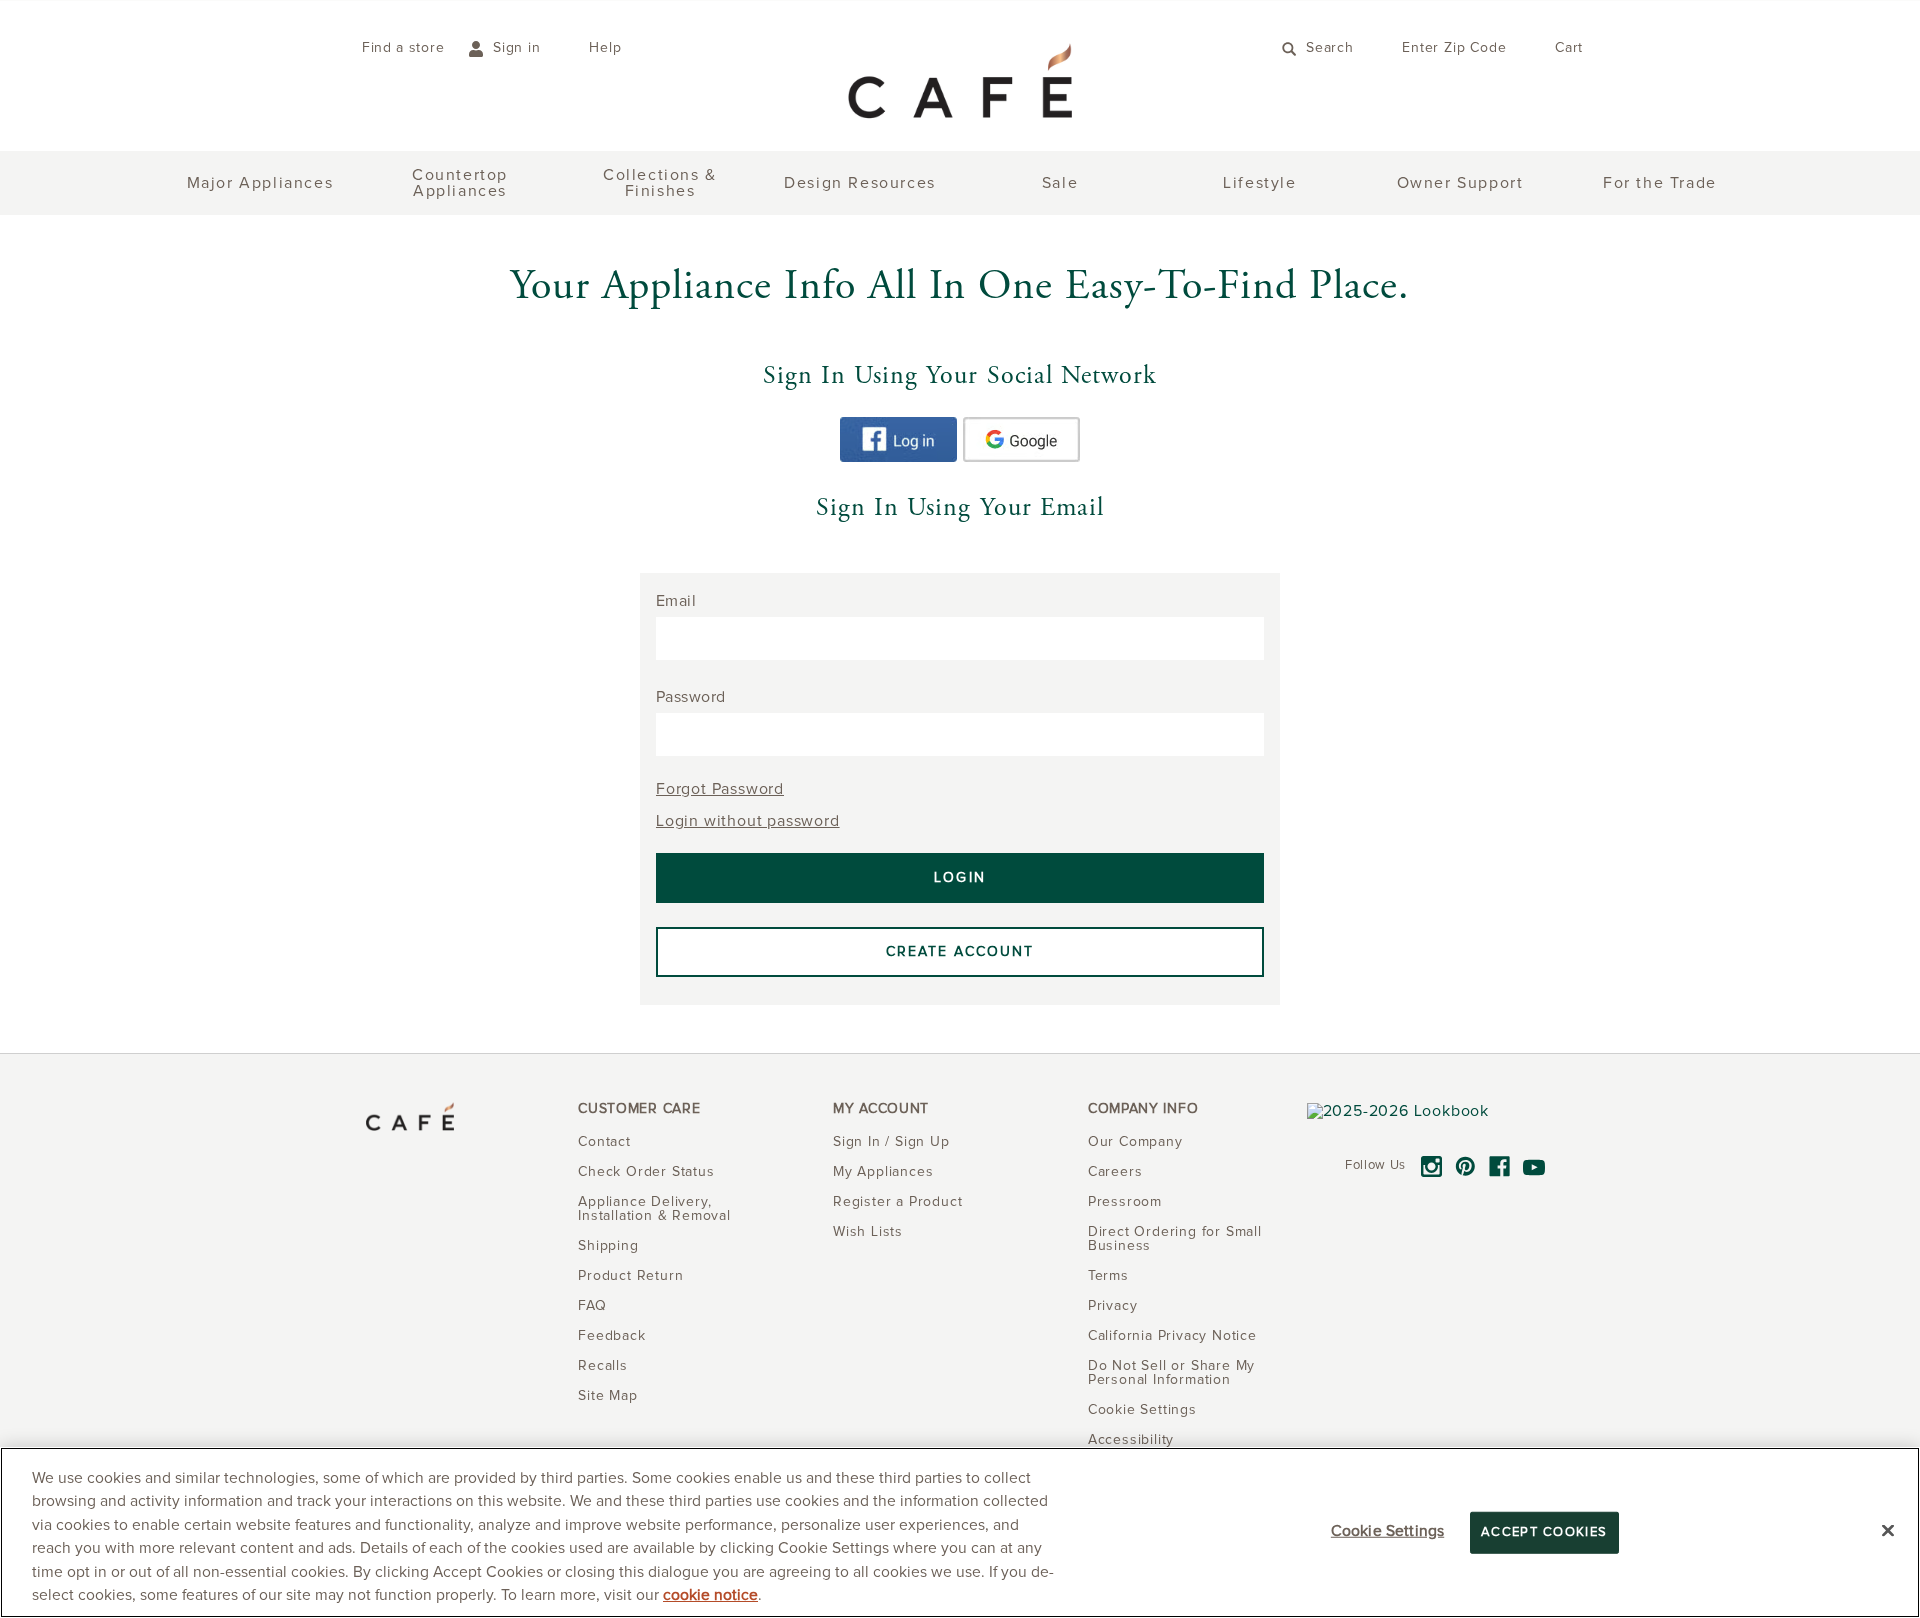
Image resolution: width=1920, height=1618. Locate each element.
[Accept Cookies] (1888, 1531)
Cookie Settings (1387, 1531)
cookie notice (710, 1595)
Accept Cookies (1544, 1532)
